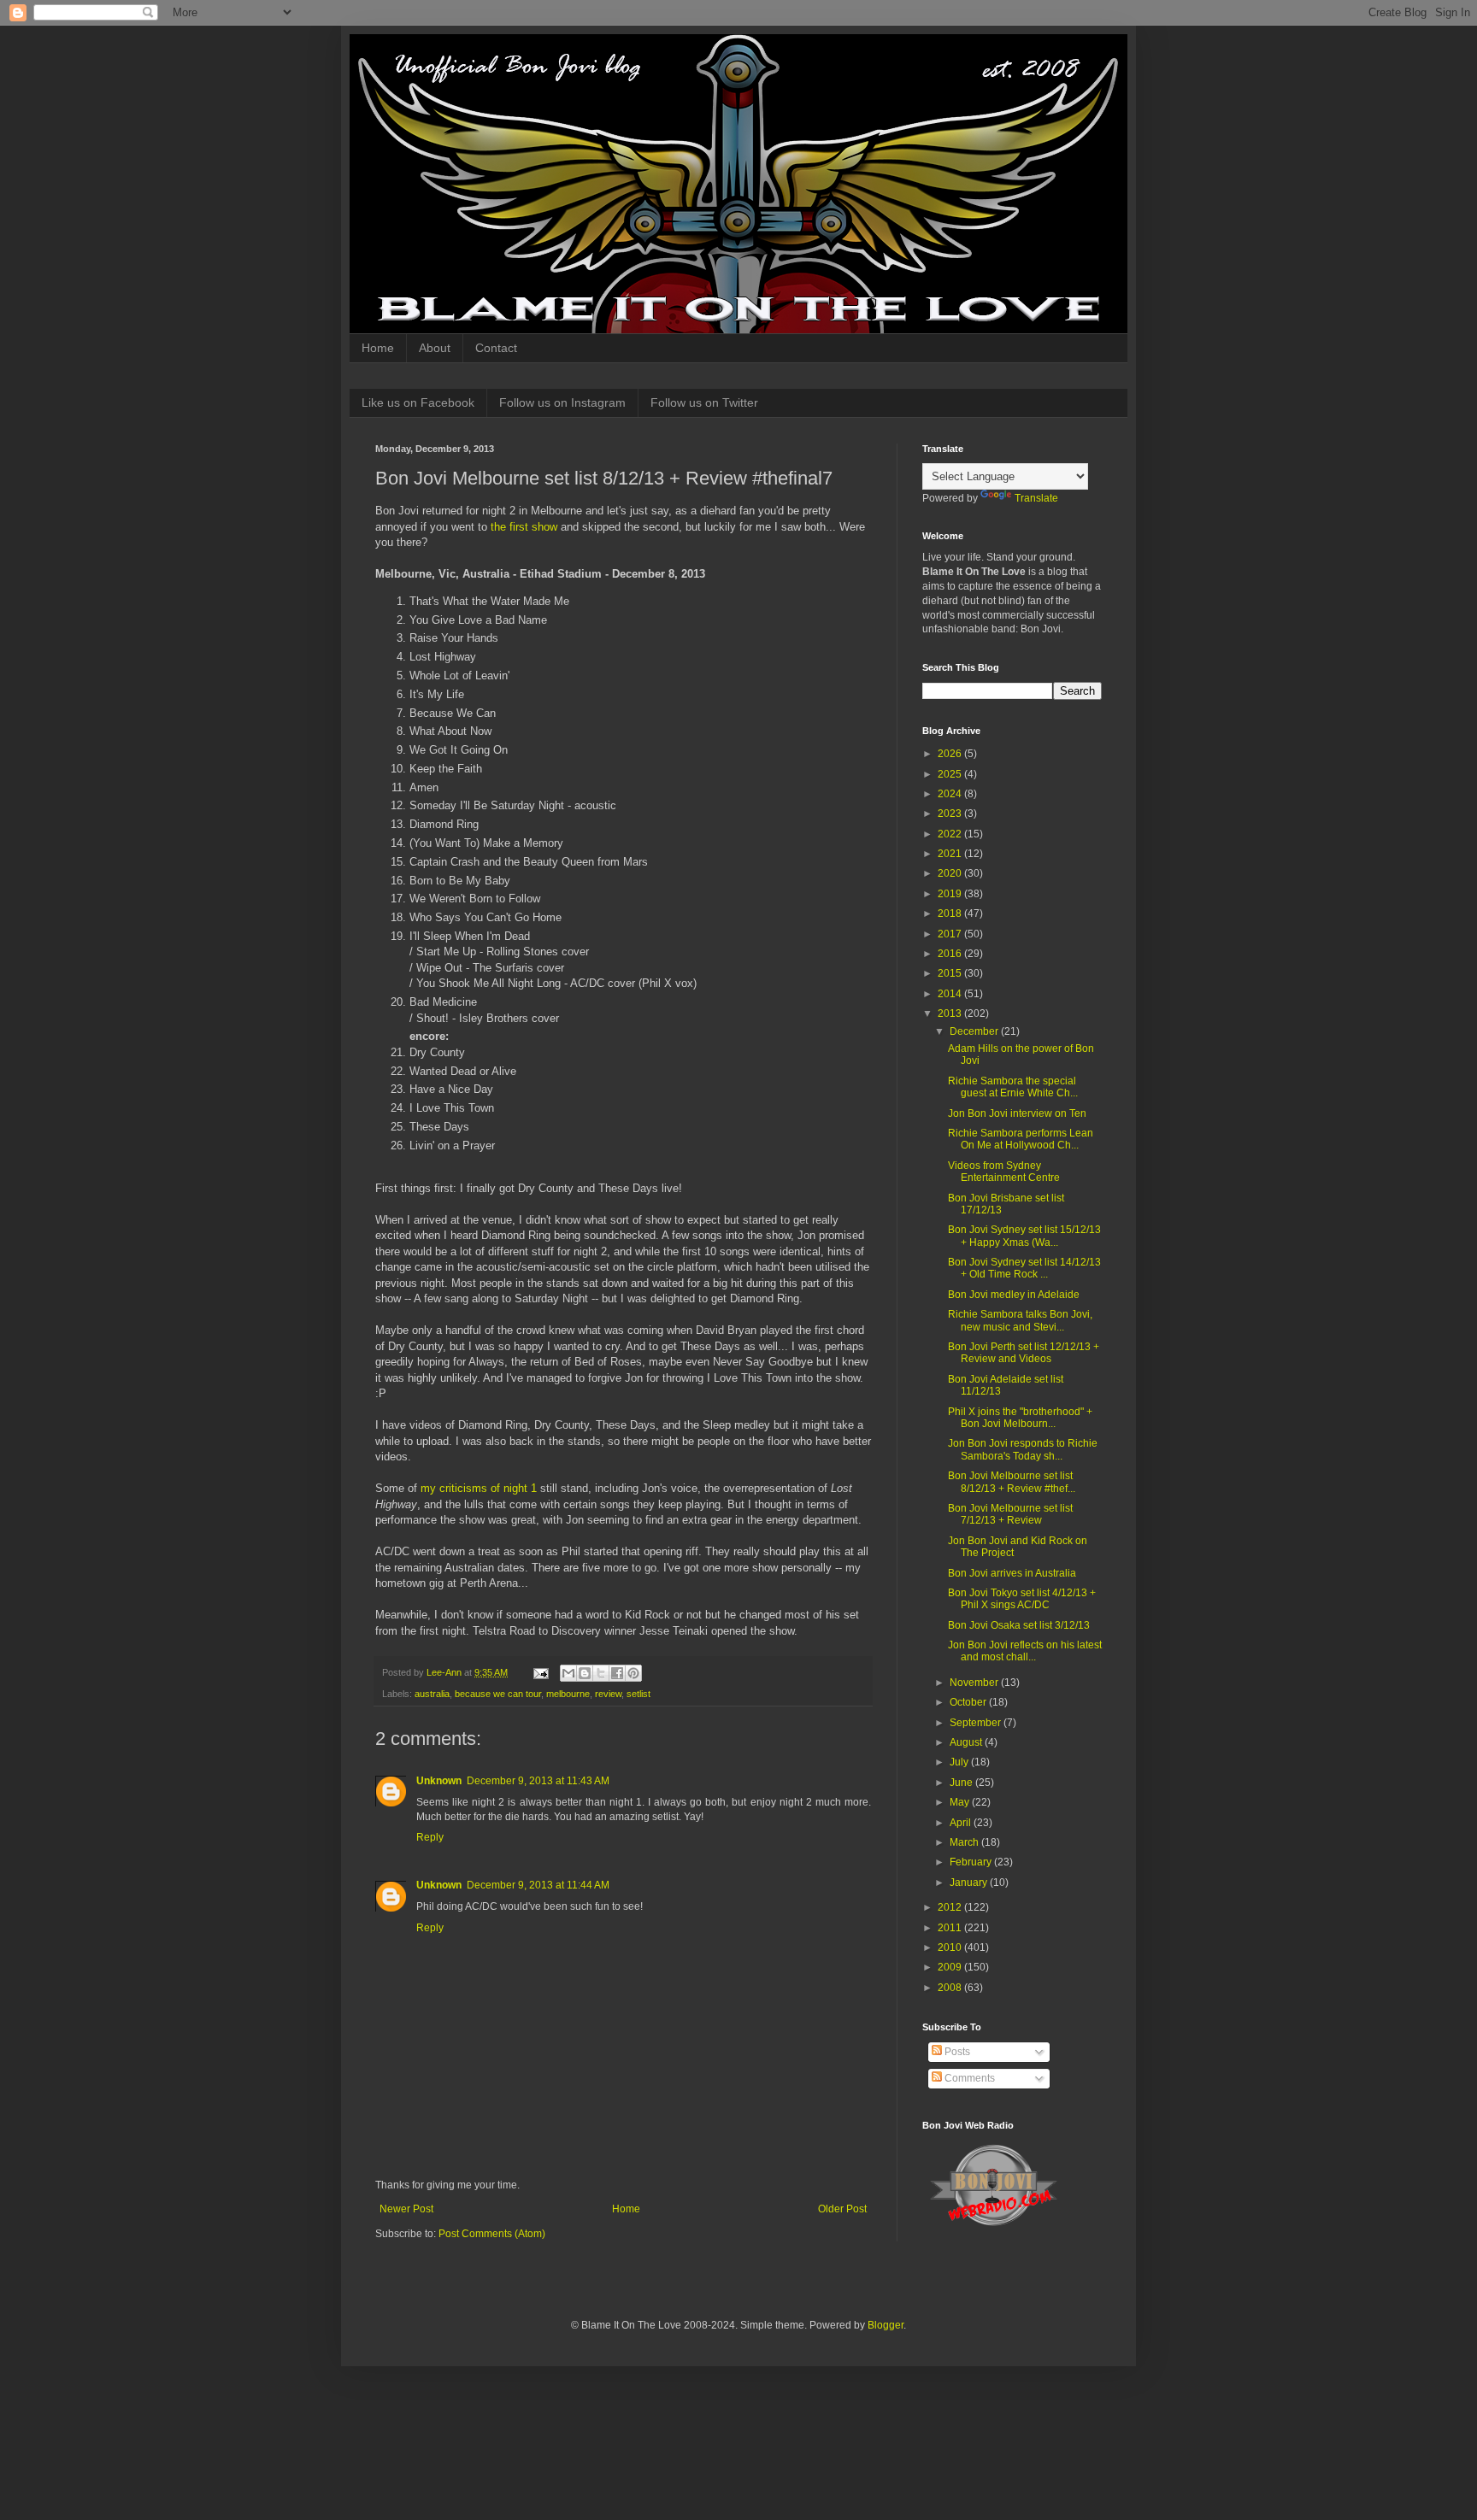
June (962, 1783)
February (972, 1862)
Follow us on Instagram (562, 402)
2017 (951, 934)
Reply (430, 1837)
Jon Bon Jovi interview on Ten (1017, 1113)
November (975, 1683)
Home (378, 348)
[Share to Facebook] (617, 1673)
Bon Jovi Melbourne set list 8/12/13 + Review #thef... (1012, 1482)
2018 (951, 913)
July (960, 1762)
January (970, 1883)
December (975, 1031)
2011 (951, 1928)
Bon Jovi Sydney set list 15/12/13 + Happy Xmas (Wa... (1024, 1236)
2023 (951, 814)
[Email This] (568, 1673)
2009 (951, 1967)
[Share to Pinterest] (633, 1673)
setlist (638, 1694)
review (608, 1694)
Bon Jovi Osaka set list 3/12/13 (1019, 1625)
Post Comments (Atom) (492, 2234)
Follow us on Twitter (704, 402)
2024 (951, 794)
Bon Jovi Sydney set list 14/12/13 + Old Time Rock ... (1024, 1268)
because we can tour (498, 1694)
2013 (951, 1013)
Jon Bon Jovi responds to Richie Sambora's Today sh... (1023, 1449)
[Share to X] (601, 1673)
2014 (951, 994)
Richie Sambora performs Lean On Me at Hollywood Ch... (1021, 1139)
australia (432, 1694)
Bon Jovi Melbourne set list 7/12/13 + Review (1010, 1514)
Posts (956, 2052)
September (977, 1723)
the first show (524, 527)
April (962, 1823)
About (435, 348)
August (967, 1742)
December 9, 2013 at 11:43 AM (538, 1781)
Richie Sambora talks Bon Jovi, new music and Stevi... (1020, 1320)
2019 (951, 894)
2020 (951, 873)
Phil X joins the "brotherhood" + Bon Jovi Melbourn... (1020, 1418)
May (961, 1802)
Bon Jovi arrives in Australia (1012, 1573)
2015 (951, 973)
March (965, 1842)
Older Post (842, 2209)
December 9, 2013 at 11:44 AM (538, 1885)
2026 (951, 754)
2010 (951, 1947)
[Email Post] (540, 1672)
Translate (1036, 498)
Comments (968, 2078)
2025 (951, 774)
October (969, 1702)
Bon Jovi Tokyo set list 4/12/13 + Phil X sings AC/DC (1022, 1599)
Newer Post (406, 2209)
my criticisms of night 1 (479, 1488)
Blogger (886, 2325)
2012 (951, 1907)
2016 (951, 954)
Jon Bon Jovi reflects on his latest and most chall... (1025, 1651)
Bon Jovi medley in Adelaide (1014, 1295)
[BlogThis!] (585, 1673)
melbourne (568, 1694)
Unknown (439, 1781)
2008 (951, 1988)
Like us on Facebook (418, 402)
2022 (951, 834)
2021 (951, 854)
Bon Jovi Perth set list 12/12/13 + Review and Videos (1024, 1353)
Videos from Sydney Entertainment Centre (1004, 1172)
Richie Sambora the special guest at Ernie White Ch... (1013, 1087)
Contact (496, 348)
